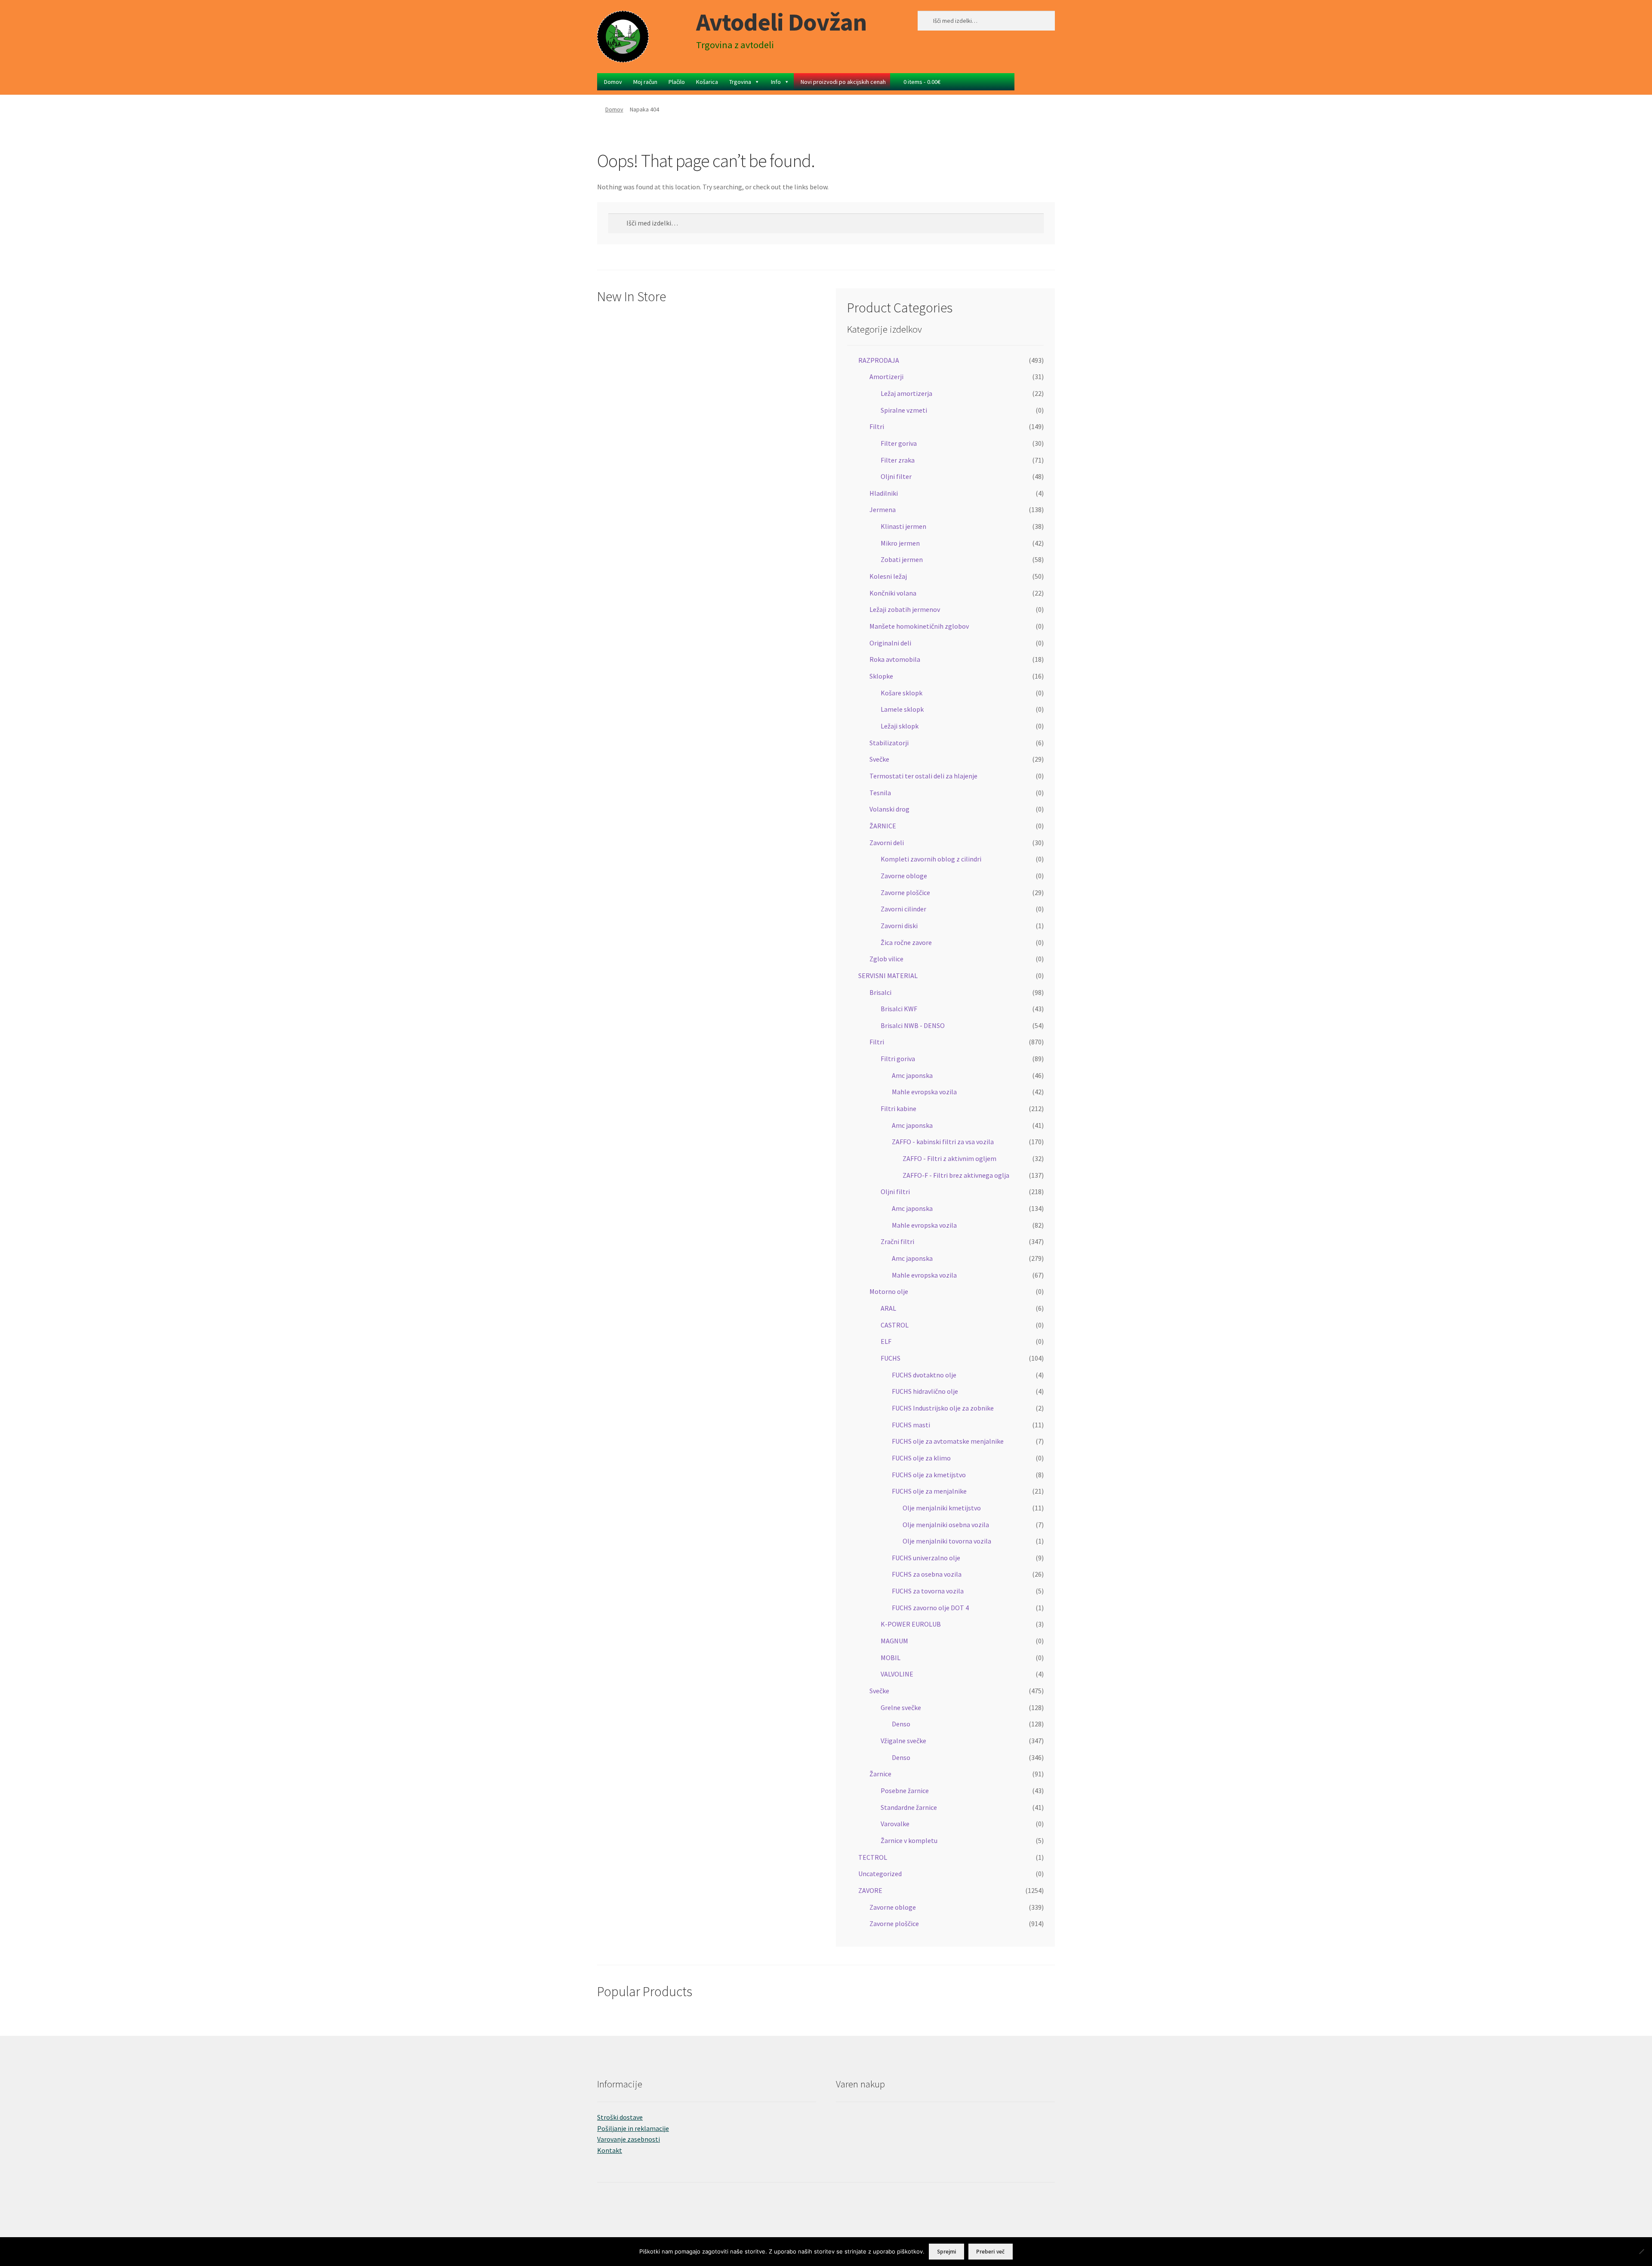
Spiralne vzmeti (904, 410)
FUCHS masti (911, 1425)
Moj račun (645, 82)
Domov (613, 82)
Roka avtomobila (895, 659)
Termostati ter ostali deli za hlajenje (923, 776)
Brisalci (880, 992)
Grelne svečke (901, 1707)
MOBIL (891, 1658)
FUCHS (891, 1358)
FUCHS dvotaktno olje (924, 1375)
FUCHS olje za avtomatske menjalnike (948, 1441)
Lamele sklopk (902, 709)
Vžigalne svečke (903, 1741)
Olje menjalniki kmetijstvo (942, 1508)
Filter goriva (899, 443)
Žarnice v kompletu (909, 1840)
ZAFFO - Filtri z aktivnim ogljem (949, 1158)
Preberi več (990, 2252)
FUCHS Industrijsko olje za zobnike (943, 1408)
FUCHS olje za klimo (921, 1458)
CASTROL (895, 1325)
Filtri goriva (898, 1059)
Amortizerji (886, 377)
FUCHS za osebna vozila (927, 1574)
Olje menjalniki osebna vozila (946, 1525)
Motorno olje (889, 1291)
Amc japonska (912, 1075)
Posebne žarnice (905, 1791)
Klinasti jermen (903, 526)
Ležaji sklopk (900, 726)
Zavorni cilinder (903, 909)
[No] (1641, 2251)
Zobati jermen (902, 559)
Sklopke (881, 676)
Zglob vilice (886, 959)
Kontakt (610, 2150)
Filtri (877, 426)
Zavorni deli (887, 843)
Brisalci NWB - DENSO (913, 1025)
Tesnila (880, 793)
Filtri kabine (898, 1108)
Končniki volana (893, 593)
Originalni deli (890, 643)
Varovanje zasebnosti (629, 2139)
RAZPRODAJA (879, 360)
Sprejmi (947, 2252)
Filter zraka (898, 460)
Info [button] (776, 82)
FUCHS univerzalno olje (926, 1558)
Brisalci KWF (899, 1009)
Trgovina (740, 82)
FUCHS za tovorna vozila (928, 1591)
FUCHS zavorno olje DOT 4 (930, 1608)
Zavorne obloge (904, 876)
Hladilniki (884, 493)
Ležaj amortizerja (906, 393)
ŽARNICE (883, 826)
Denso (901, 1724)
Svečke (879, 759)
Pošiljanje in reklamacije (633, 2128)
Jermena (883, 509)
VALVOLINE (897, 1674)
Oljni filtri (895, 1192)
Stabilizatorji (889, 743)
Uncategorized (880, 1874)
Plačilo (677, 82)
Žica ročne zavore (906, 942)
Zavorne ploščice (905, 892)
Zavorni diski (899, 926)
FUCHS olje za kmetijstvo (929, 1475)
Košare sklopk (902, 693)
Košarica (707, 82)
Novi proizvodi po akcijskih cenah (843, 82)
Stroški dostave (620, 2117)
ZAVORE (870, 1890)
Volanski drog (889, 809)
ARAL (888, 1308)
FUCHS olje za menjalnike (929, 1491)
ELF (886, 1341)
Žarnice (880, 1774)
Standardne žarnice (909, 1807)
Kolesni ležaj (888, 576)
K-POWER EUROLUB (911, 1624)
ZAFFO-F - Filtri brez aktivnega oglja (956, 1175)
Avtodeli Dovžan (781, 22)
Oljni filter (896, 476)
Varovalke (895, 1824)
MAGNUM (894, 1641)
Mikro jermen (900, 543)
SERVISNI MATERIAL (888, 976)
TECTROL (873, 1857)
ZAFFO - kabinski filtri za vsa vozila (943, 1142)
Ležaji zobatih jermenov (905, 609)
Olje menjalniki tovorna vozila (947, 1541)
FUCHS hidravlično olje (925, 1391)
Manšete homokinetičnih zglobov (919, 626)
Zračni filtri (897, 1241)
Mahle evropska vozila (924, 1092)
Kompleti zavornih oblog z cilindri (931, 859)
